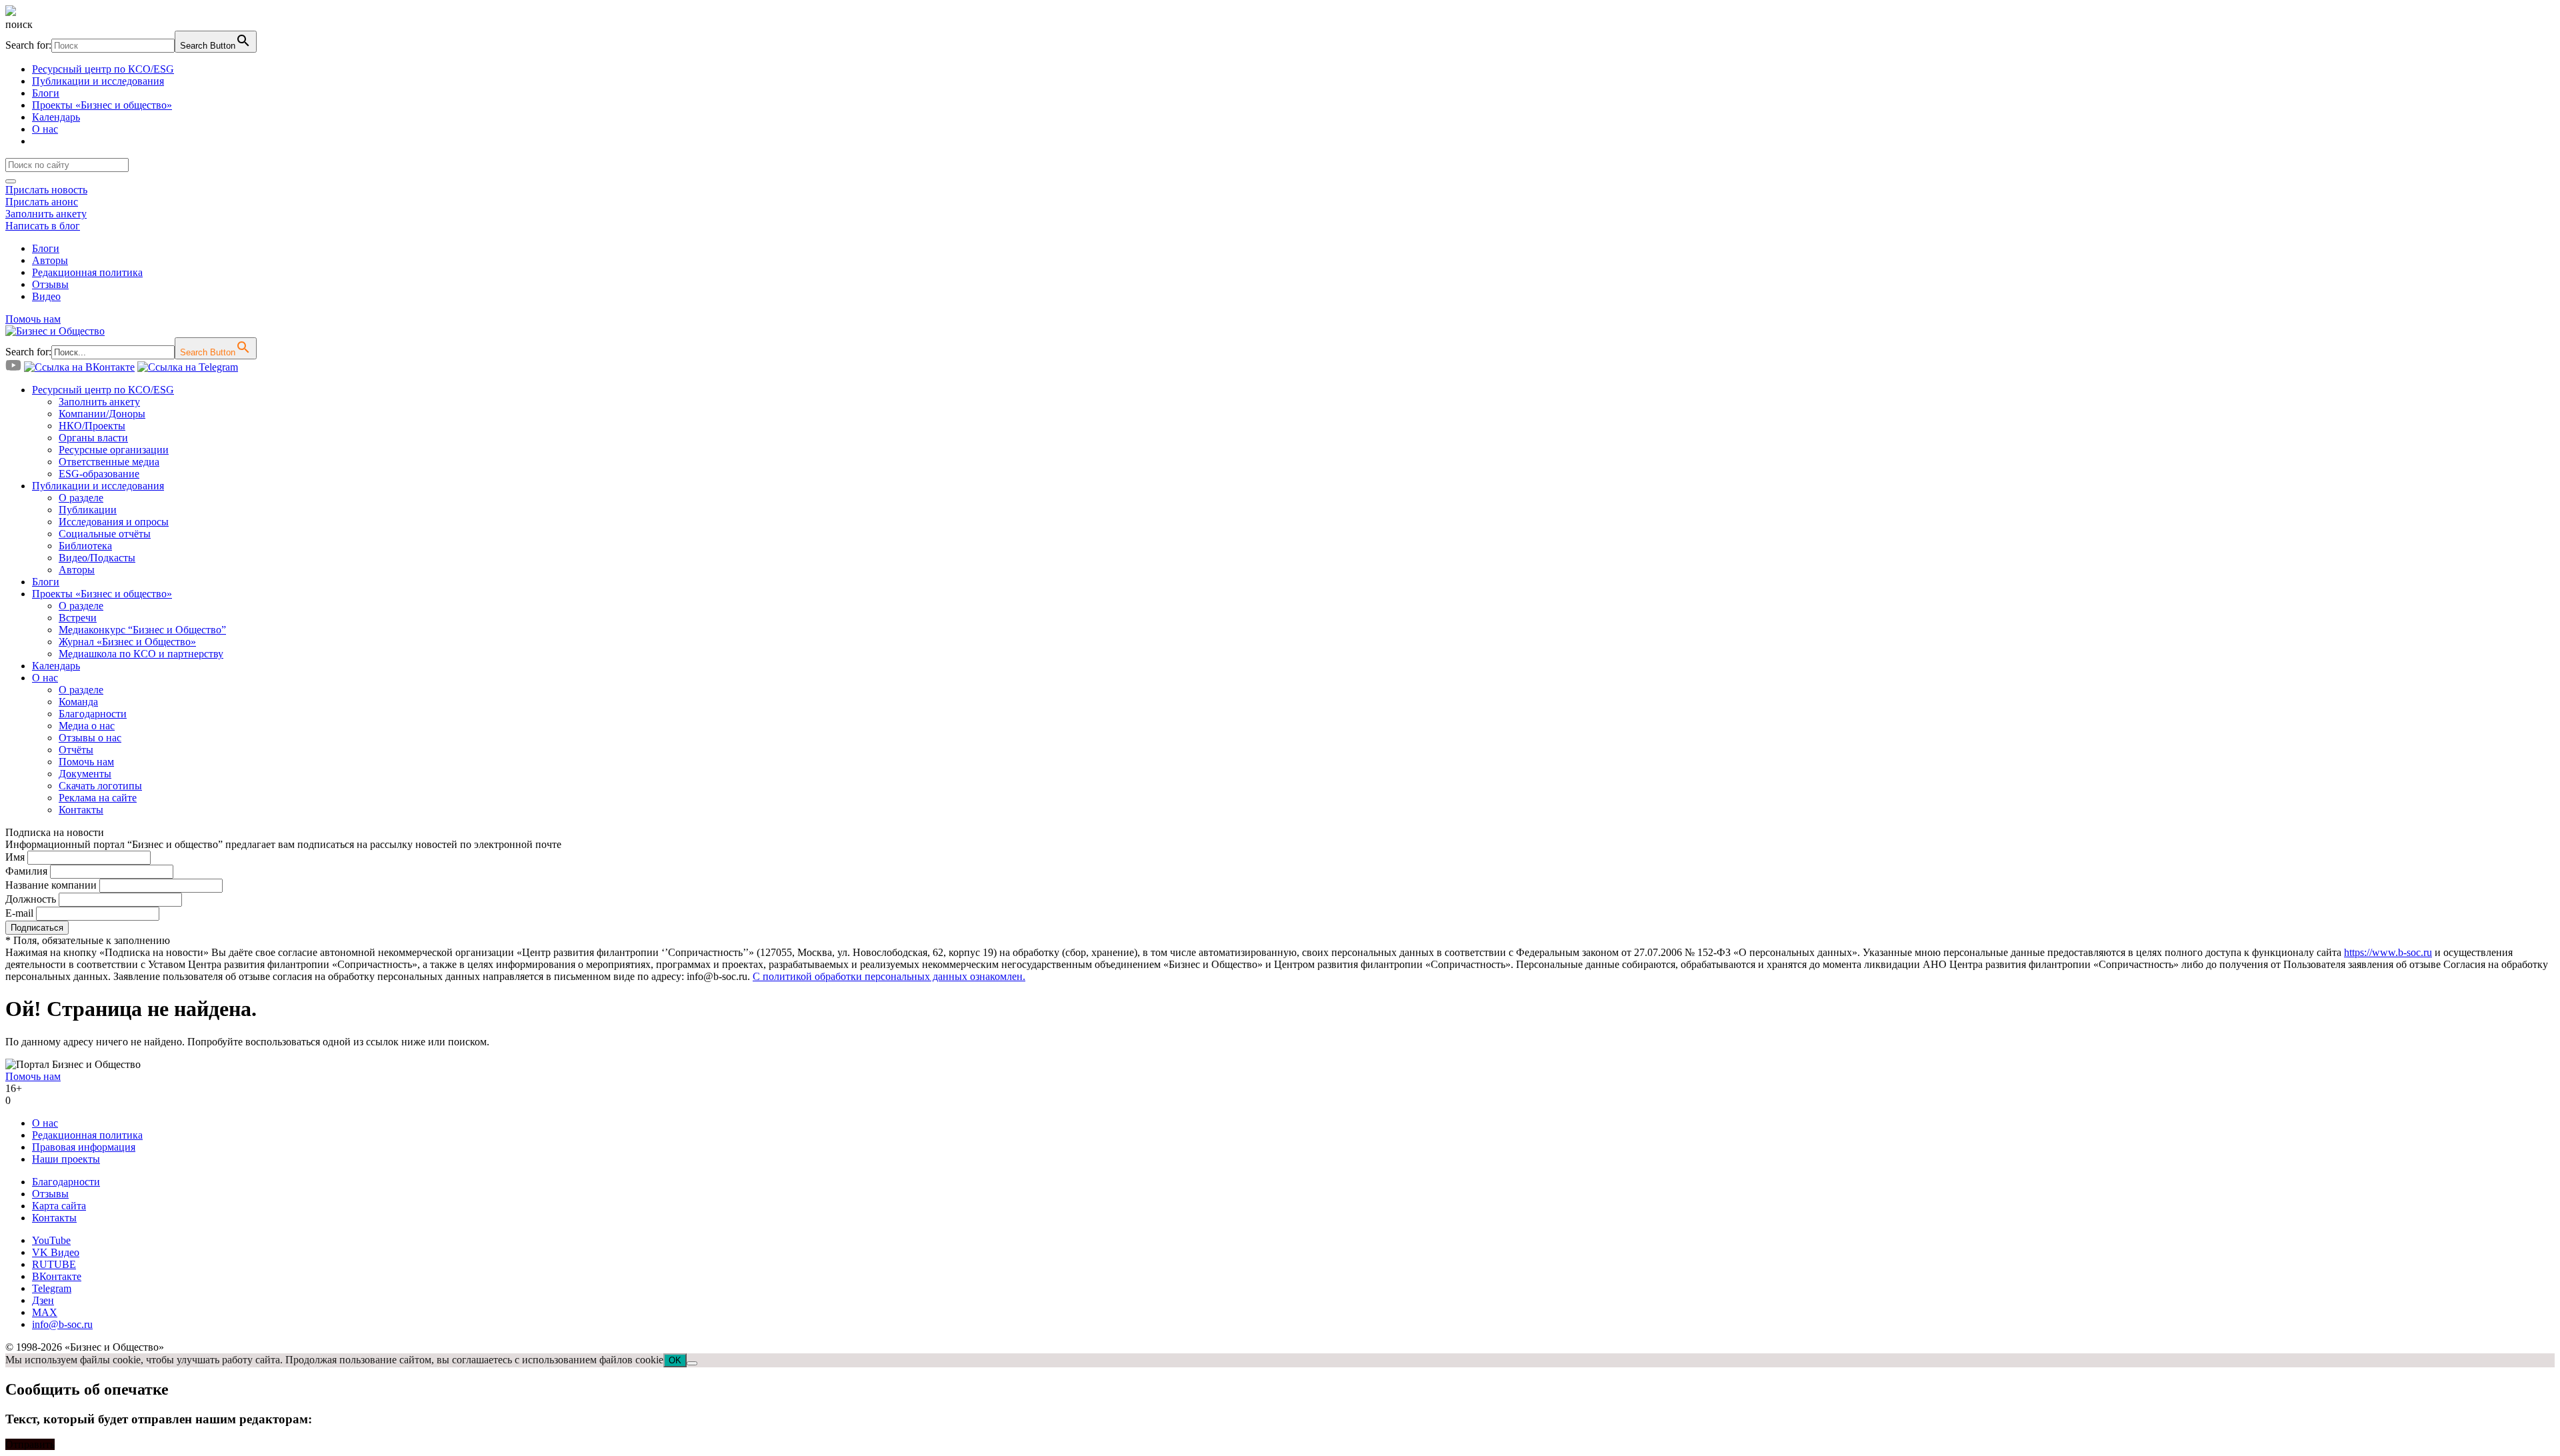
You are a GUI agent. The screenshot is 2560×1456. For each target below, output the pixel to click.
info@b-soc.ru (62, 1324)
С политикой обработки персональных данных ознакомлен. (889, 976)
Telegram (52, 1288)
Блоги (46, 93)
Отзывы (50, 284)
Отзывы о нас (90, 738)
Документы (85, 774)
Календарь (56, 117)
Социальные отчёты (105, 534)
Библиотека (85, 546)
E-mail (19, 913)
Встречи (78, 618)
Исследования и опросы (114, 522)
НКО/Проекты (92, 426)
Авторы (50, 260)
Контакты (81, 810)
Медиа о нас (87, 726)
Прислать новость (46, 190)
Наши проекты (66, 1159)
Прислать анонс (42, 202)
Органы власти (93, 438)
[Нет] (692, 1363)
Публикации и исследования (98, 81)
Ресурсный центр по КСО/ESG (103, 69)
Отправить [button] (30, 1444)
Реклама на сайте (98, 798)
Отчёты (76, 750)
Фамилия (26, 871)
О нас (45, 129)
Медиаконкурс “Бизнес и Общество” (142, 630)
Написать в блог (43, 226)
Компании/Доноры (102, 414)
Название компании (51, 885)
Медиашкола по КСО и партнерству (141, 654)
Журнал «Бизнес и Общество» (127, 642)
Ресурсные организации (114, 450)
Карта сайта (59, 1206)
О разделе (81, 498)
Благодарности (93, 714)
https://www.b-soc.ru (2388, 952)
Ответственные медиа (109, 462)
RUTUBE (54, 1264)
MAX (45, 1312)
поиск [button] (19, 24)
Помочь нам (33, 319)
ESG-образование (99, 474)
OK (675, 1360)
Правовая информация (84, 1147)
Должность (31, 899)
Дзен (43, 1300)
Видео (46, 296)
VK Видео (56, 1252)
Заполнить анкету (46, 214)
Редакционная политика (87, 272)
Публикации (88, 510)
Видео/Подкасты (97, 558)
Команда (78, 702)
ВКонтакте (57, 1276)
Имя (15, 857)
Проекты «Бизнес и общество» (102, 105)
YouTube (51, 1240)
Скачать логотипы (100, 786)
